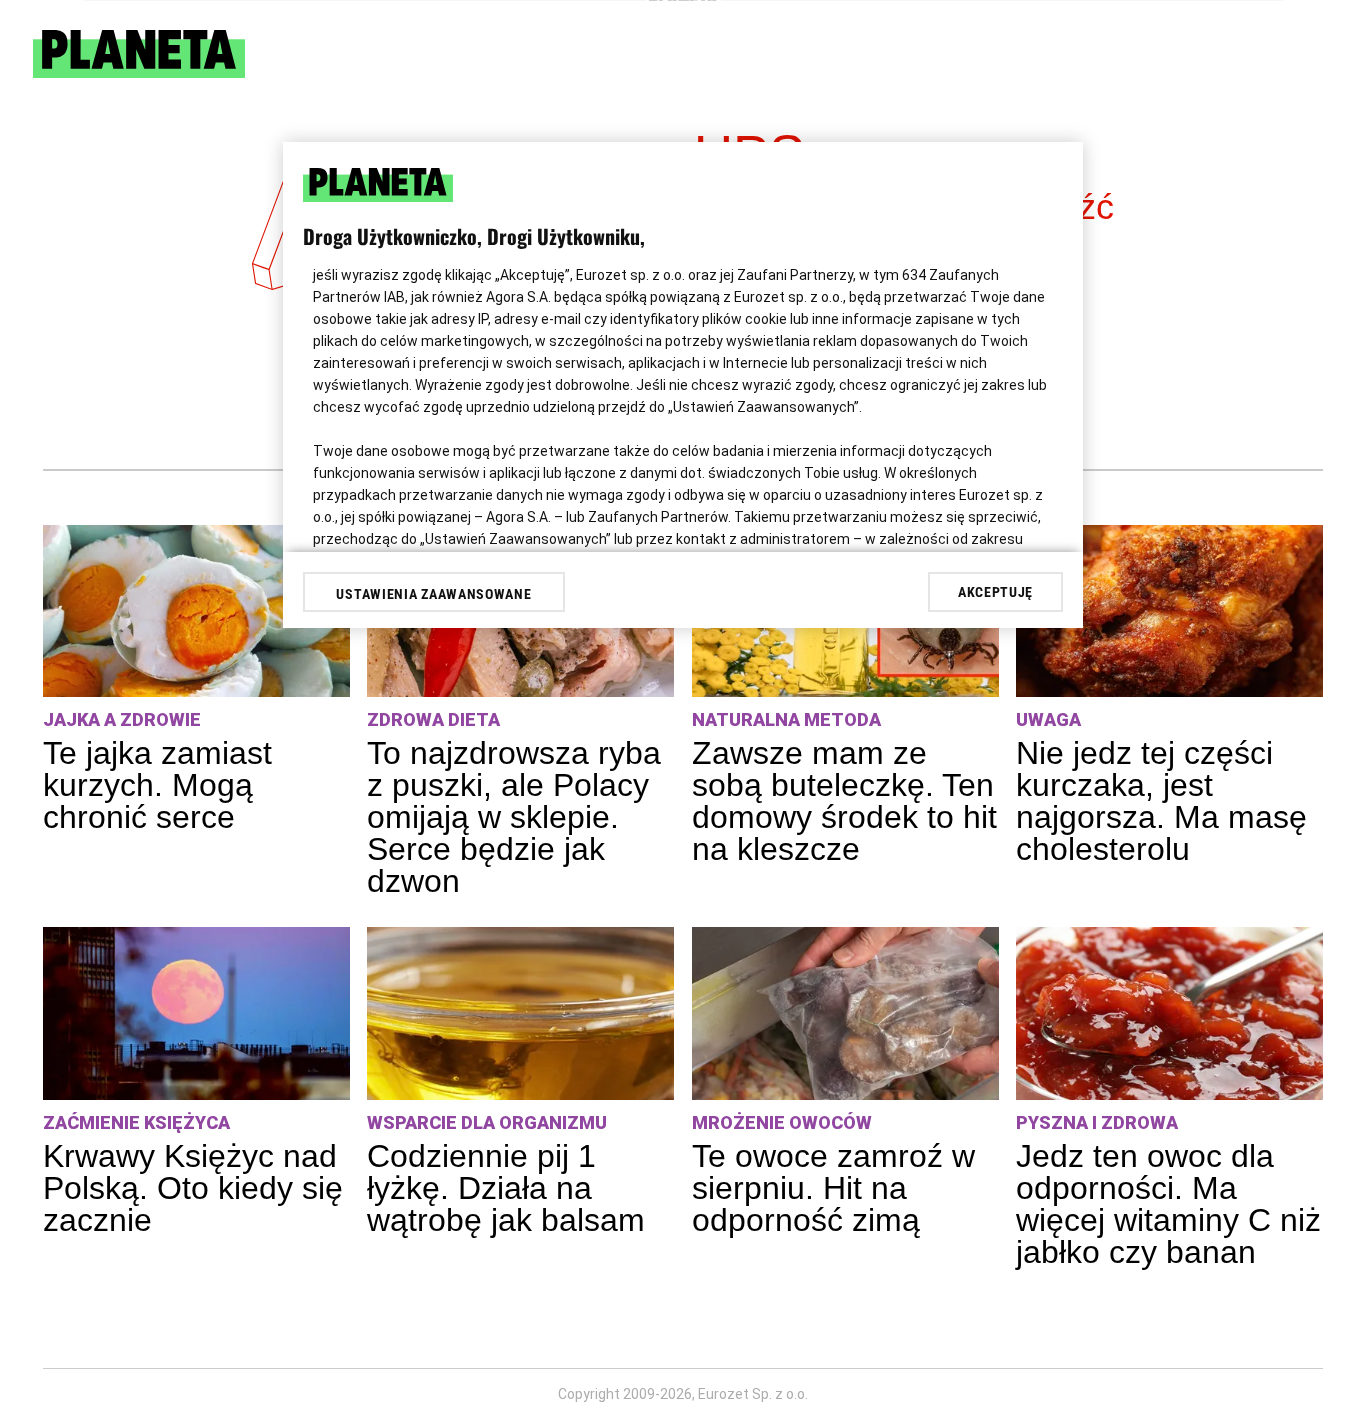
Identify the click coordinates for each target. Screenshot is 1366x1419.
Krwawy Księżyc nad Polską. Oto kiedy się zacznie (193, 1188)
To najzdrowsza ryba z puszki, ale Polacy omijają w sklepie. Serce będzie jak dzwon (514, 817)
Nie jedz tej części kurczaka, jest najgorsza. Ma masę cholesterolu (1161, 801)
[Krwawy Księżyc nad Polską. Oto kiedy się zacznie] (196, 1013)
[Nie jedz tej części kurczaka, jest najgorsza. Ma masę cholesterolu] (1169, 611)
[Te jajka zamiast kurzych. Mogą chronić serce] (196, 611)
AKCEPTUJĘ (995, 592)
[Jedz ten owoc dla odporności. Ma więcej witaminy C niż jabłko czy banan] (1169, 1013)
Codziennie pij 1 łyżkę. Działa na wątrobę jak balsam (506, 1188)
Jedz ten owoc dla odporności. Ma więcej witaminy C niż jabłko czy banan (1168, 1204)
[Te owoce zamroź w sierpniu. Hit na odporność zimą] (845, 1013)
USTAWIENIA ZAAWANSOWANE (433, 594)
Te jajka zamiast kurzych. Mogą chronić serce (157, 785)
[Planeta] (139, 72)
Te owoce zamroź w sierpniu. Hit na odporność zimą (833, 1188)
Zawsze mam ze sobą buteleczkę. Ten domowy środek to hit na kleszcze (844, 801)
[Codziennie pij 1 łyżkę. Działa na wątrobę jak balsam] (520, 1013)
